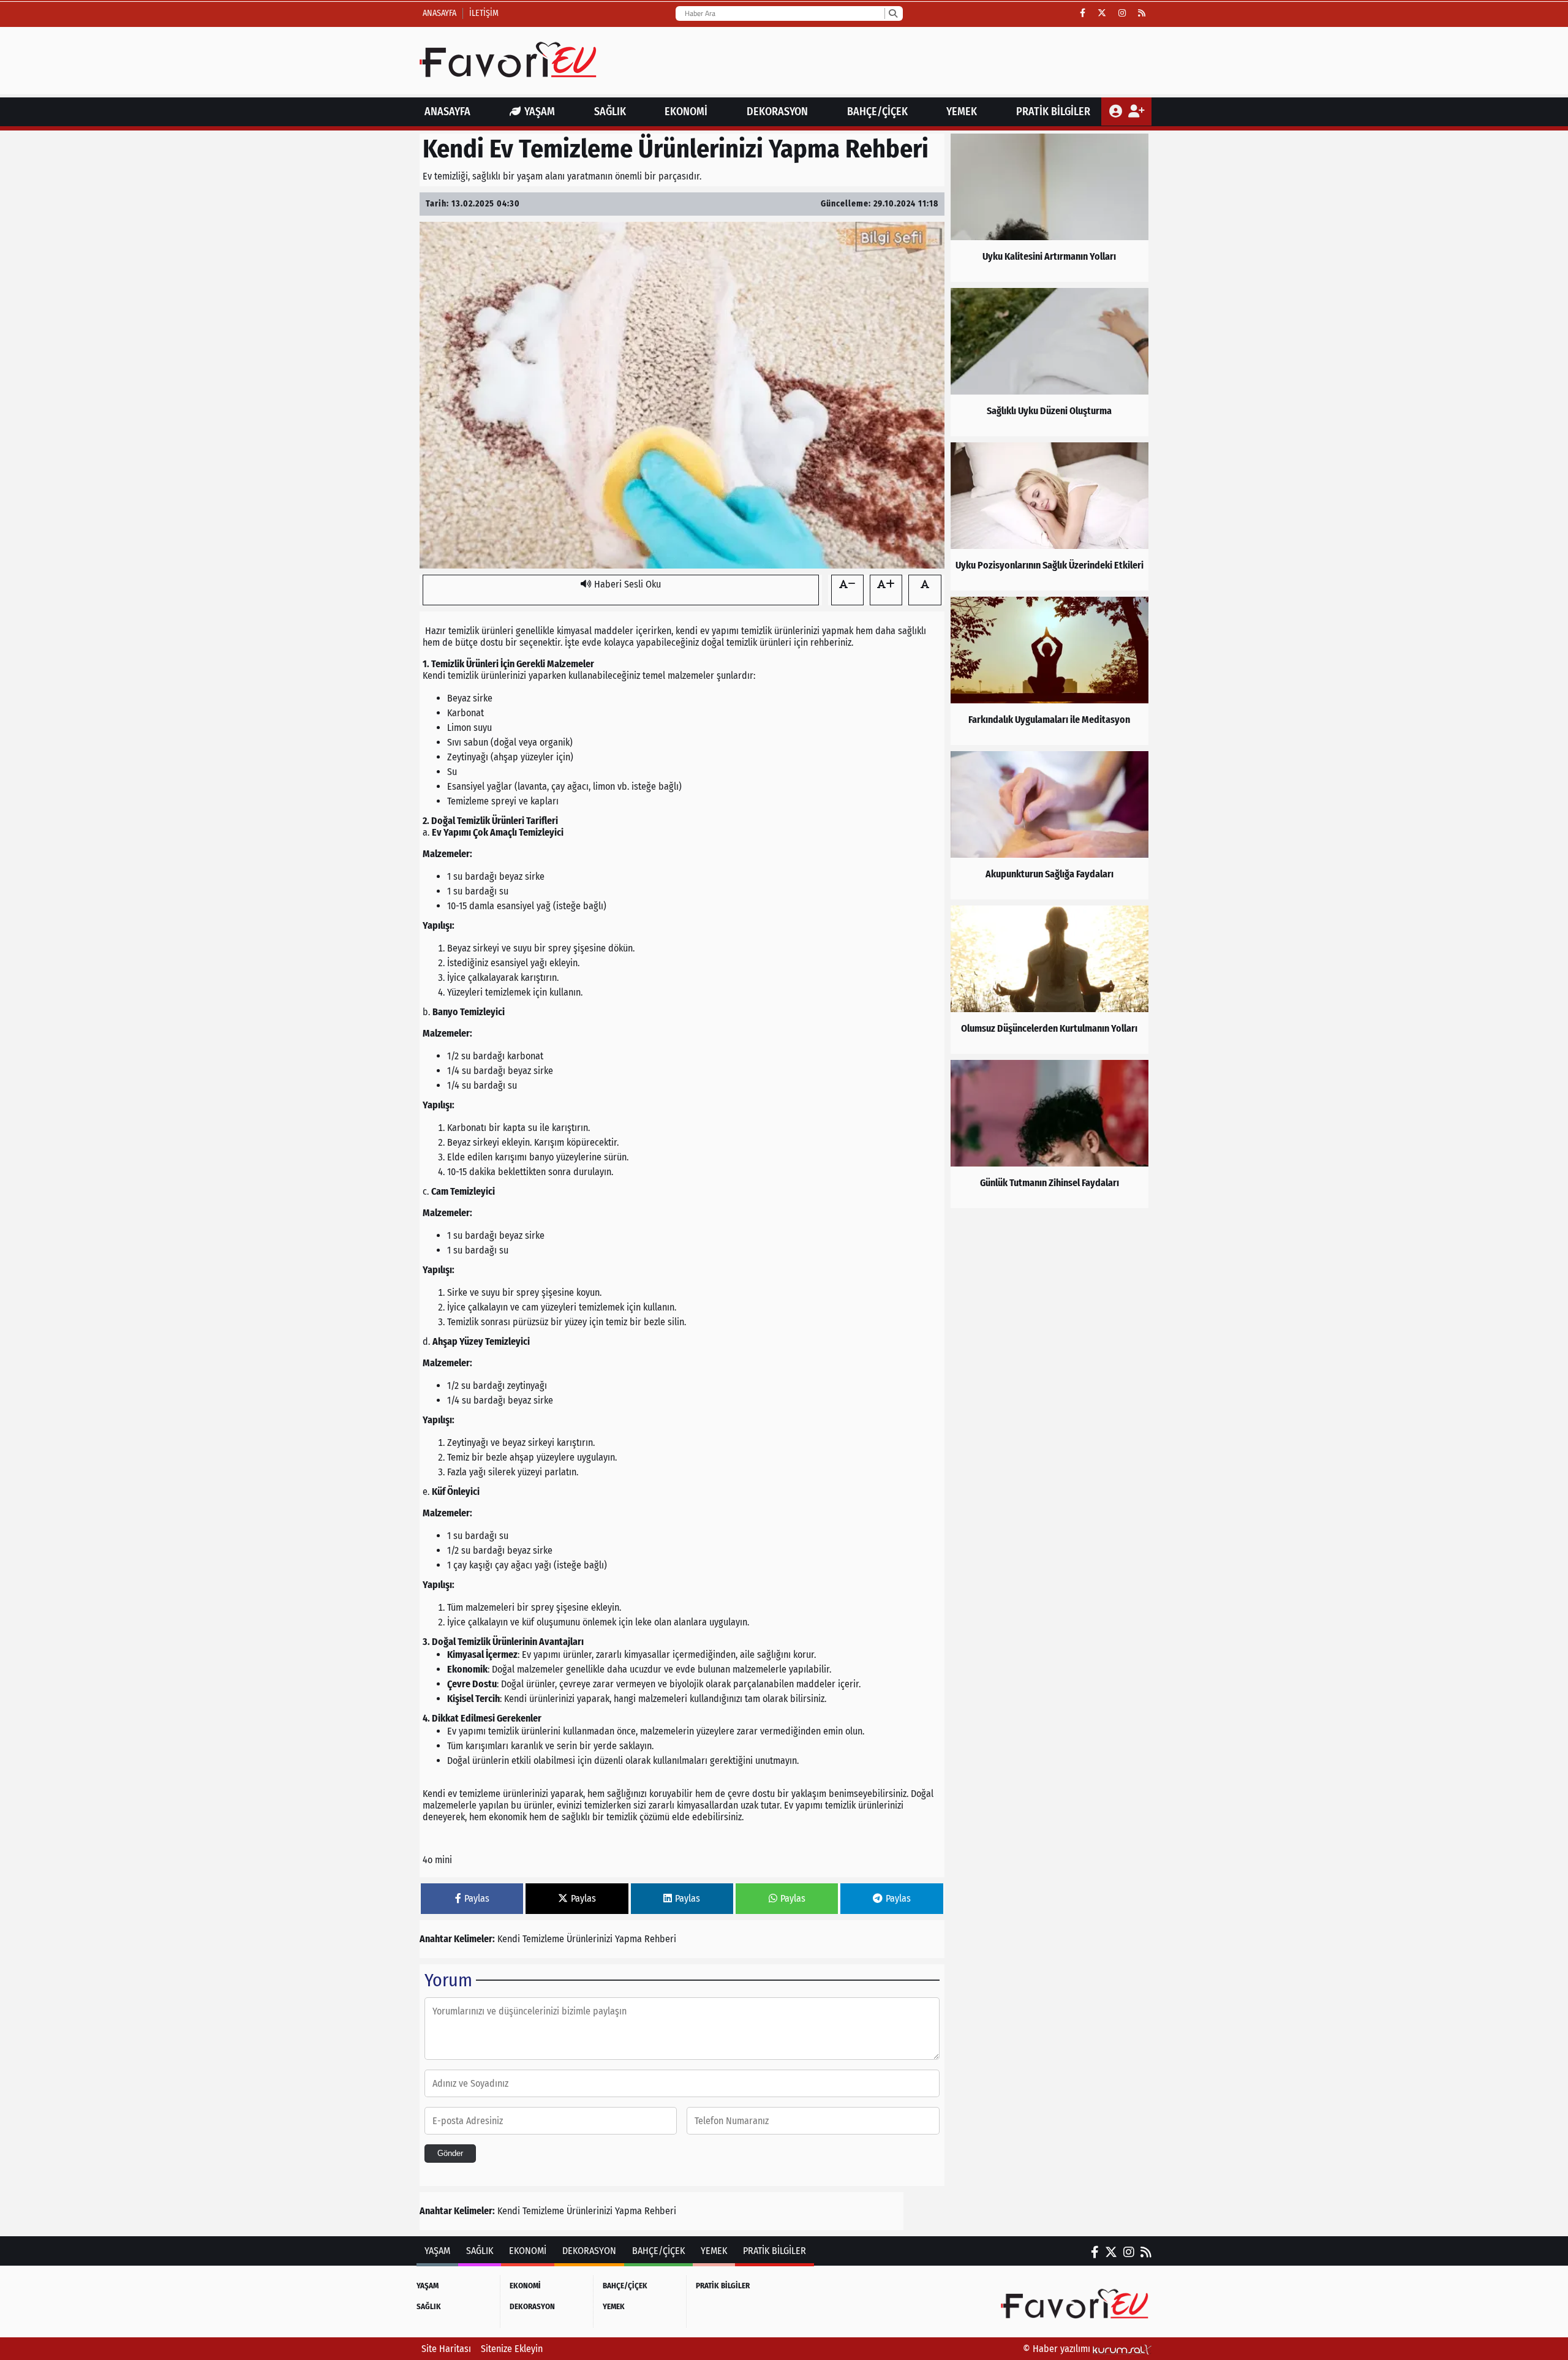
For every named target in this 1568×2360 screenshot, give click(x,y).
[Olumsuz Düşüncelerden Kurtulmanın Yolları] (1050, 980)
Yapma (628, 1939)
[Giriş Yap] (1117, 112)
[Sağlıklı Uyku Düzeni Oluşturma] (1050, 362)
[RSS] (1142, 13)
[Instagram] (1122, 13)
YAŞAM (540, 112)
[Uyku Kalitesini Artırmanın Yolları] (1050, 208)
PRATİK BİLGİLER (1053, 112)
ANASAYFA (447, 112)
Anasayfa (439, 13)
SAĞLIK (610, 112)
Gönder (450, 2153)
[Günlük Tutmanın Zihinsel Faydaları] (1050, 1134)
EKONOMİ (686, 112)
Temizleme (543, 1939)
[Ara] (893, 13)
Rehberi (660, 1939)
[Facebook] (1083, 13)
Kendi (509, 1939)
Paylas (477, 1898)
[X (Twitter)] (1102, 13)
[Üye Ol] (1136, 112)
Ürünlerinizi (590, 1939)
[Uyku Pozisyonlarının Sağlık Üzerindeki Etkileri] (1050, 516)
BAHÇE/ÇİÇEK (877, 112)
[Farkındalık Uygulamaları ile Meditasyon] (1050, 671)
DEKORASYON (777, 112)
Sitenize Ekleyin (512, 2349)
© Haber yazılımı (1058, 2349)
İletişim (484, 13)
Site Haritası (446, 2349)
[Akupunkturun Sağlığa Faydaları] (1050, 825)
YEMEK (962, 112)
